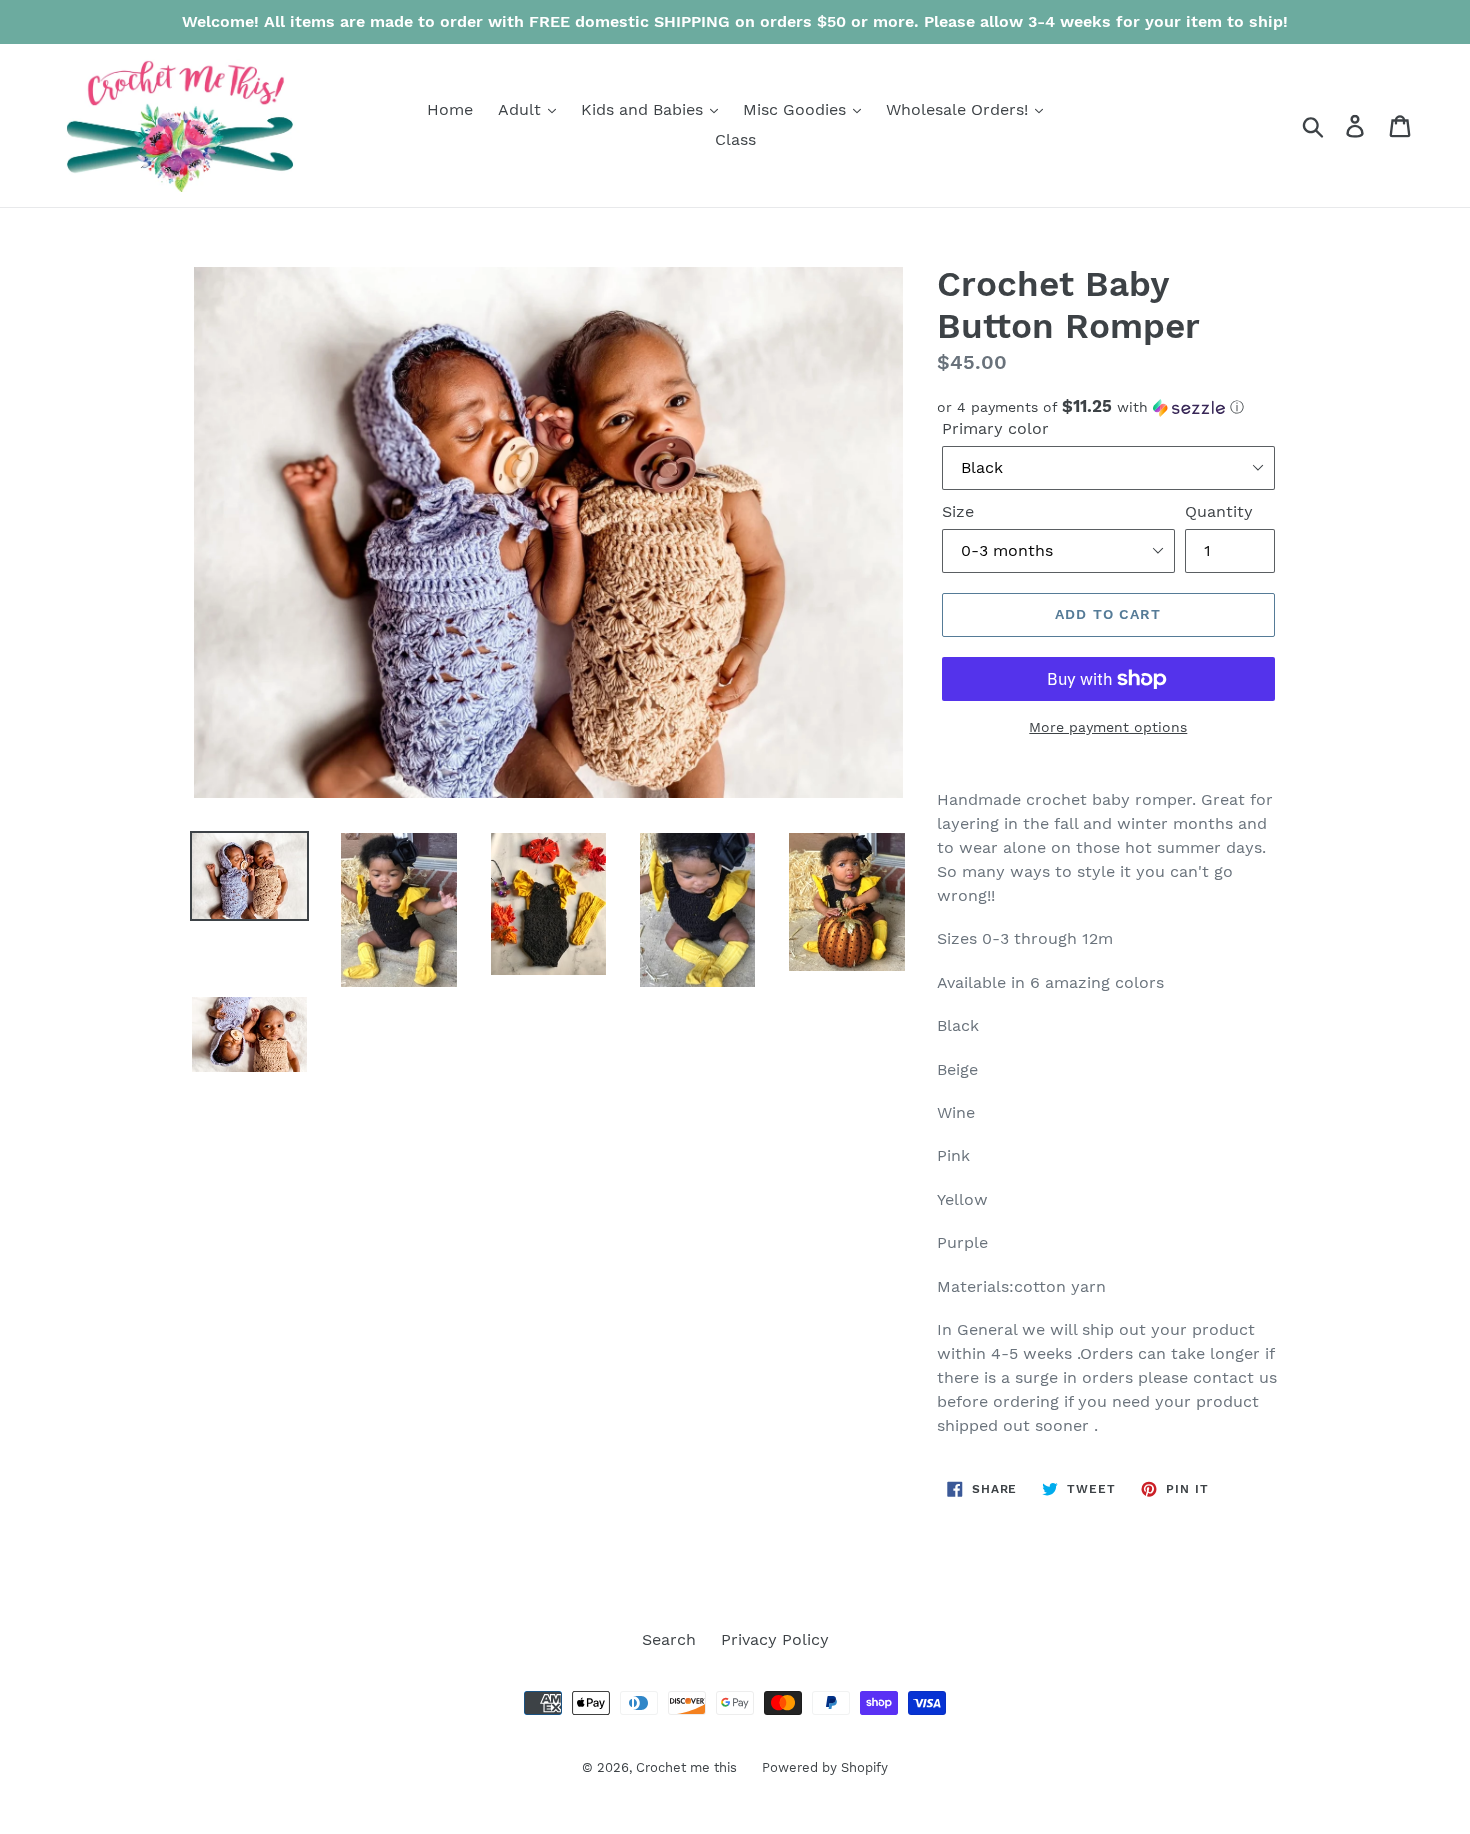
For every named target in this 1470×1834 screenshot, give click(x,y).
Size (958, 511)
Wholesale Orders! (959, 109)
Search (669, 1639)
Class (735, 139)
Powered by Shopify (825, 1767)
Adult (522, 109)
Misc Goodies (797, 109)
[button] (1108, 407)
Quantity (1219, 511)
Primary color (995, 428)
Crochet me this (686, 1767)
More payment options (1108, 727)
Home (450, 109)
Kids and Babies (644, 109)
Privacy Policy (775, 1639)
